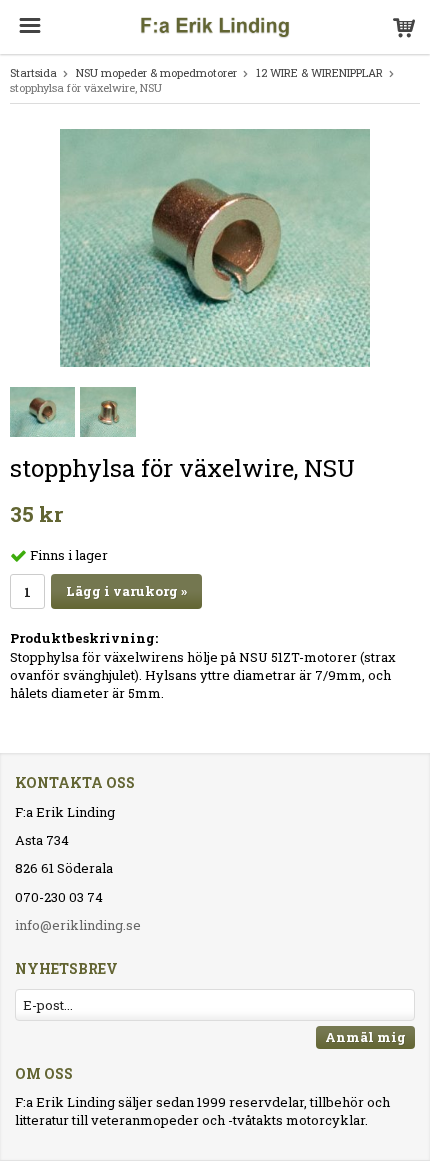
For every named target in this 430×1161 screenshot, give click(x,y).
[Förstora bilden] (215, 246)
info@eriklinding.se (78, 925)
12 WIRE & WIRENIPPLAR (319, 72)
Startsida (33, 72)
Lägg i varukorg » (126, 591)
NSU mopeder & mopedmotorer (156, 72)
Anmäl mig (365, 1037)
